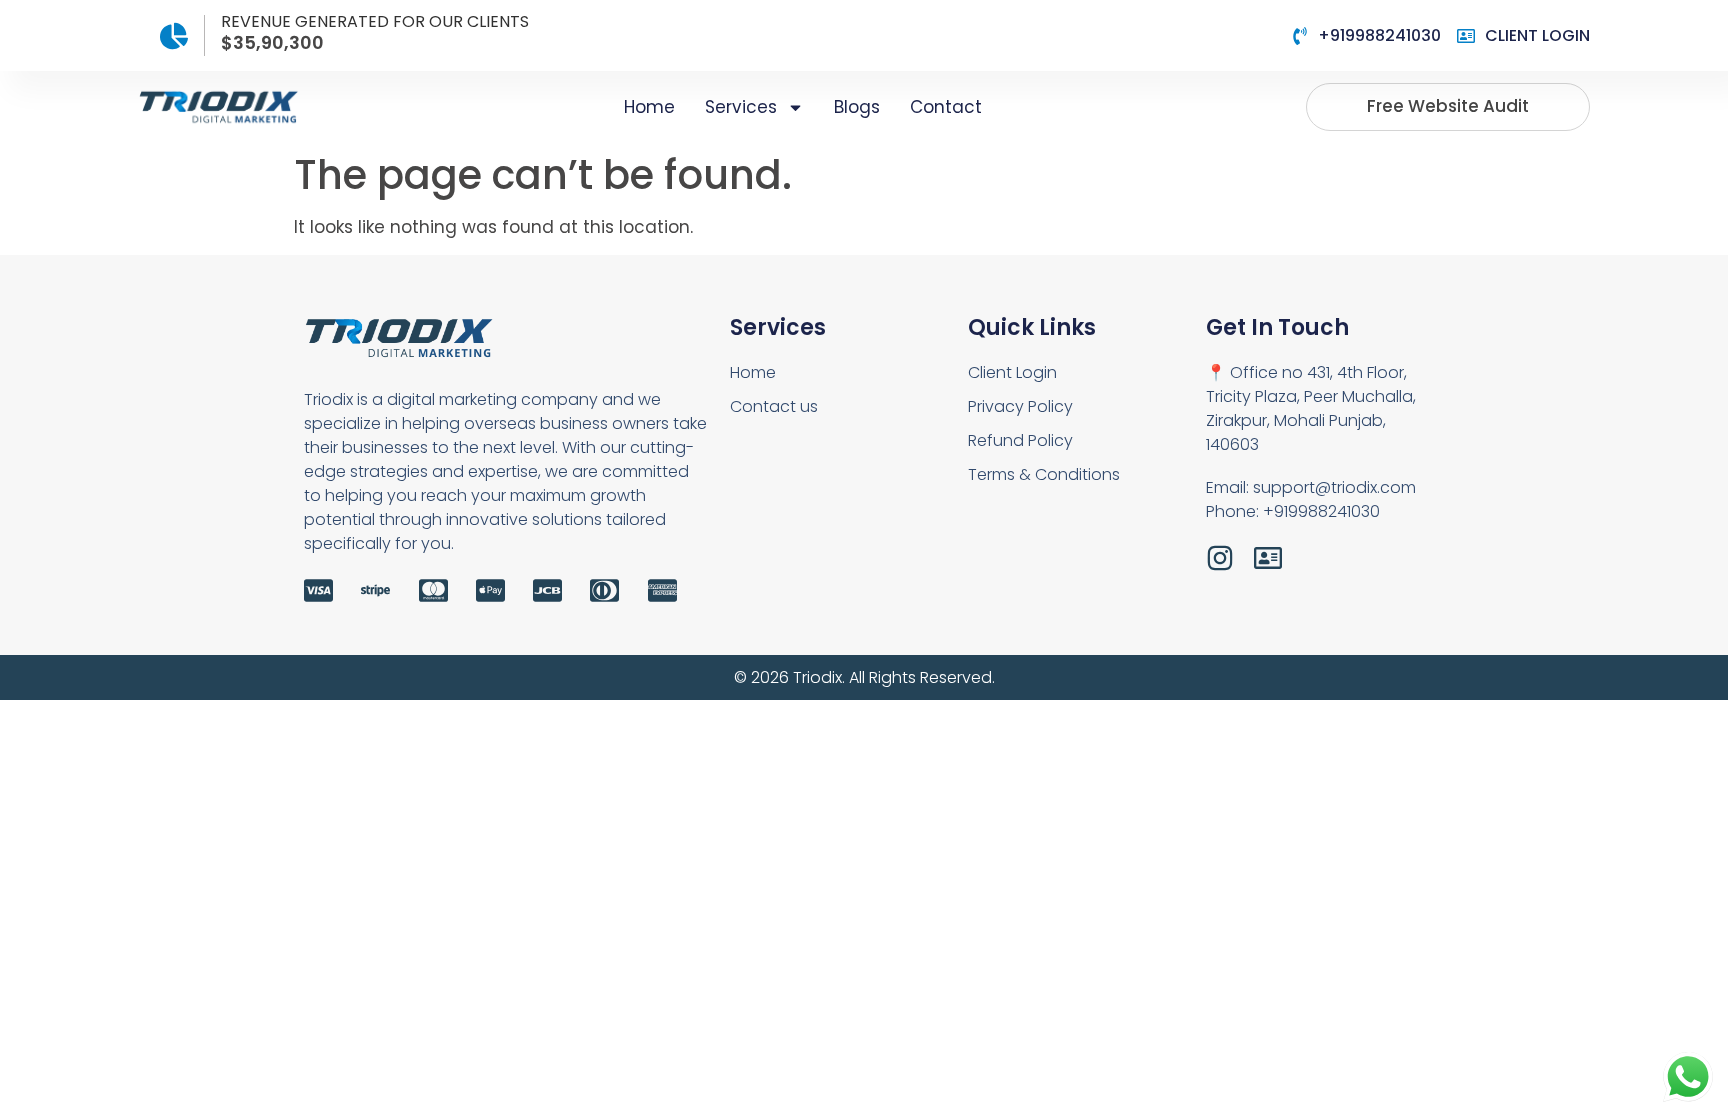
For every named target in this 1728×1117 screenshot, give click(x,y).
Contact (946, 107)
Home (649, 107)
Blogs (857, 107)
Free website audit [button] (1448, 106)
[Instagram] (1220, 558)
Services (741, 107)
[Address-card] (1268, 558)
